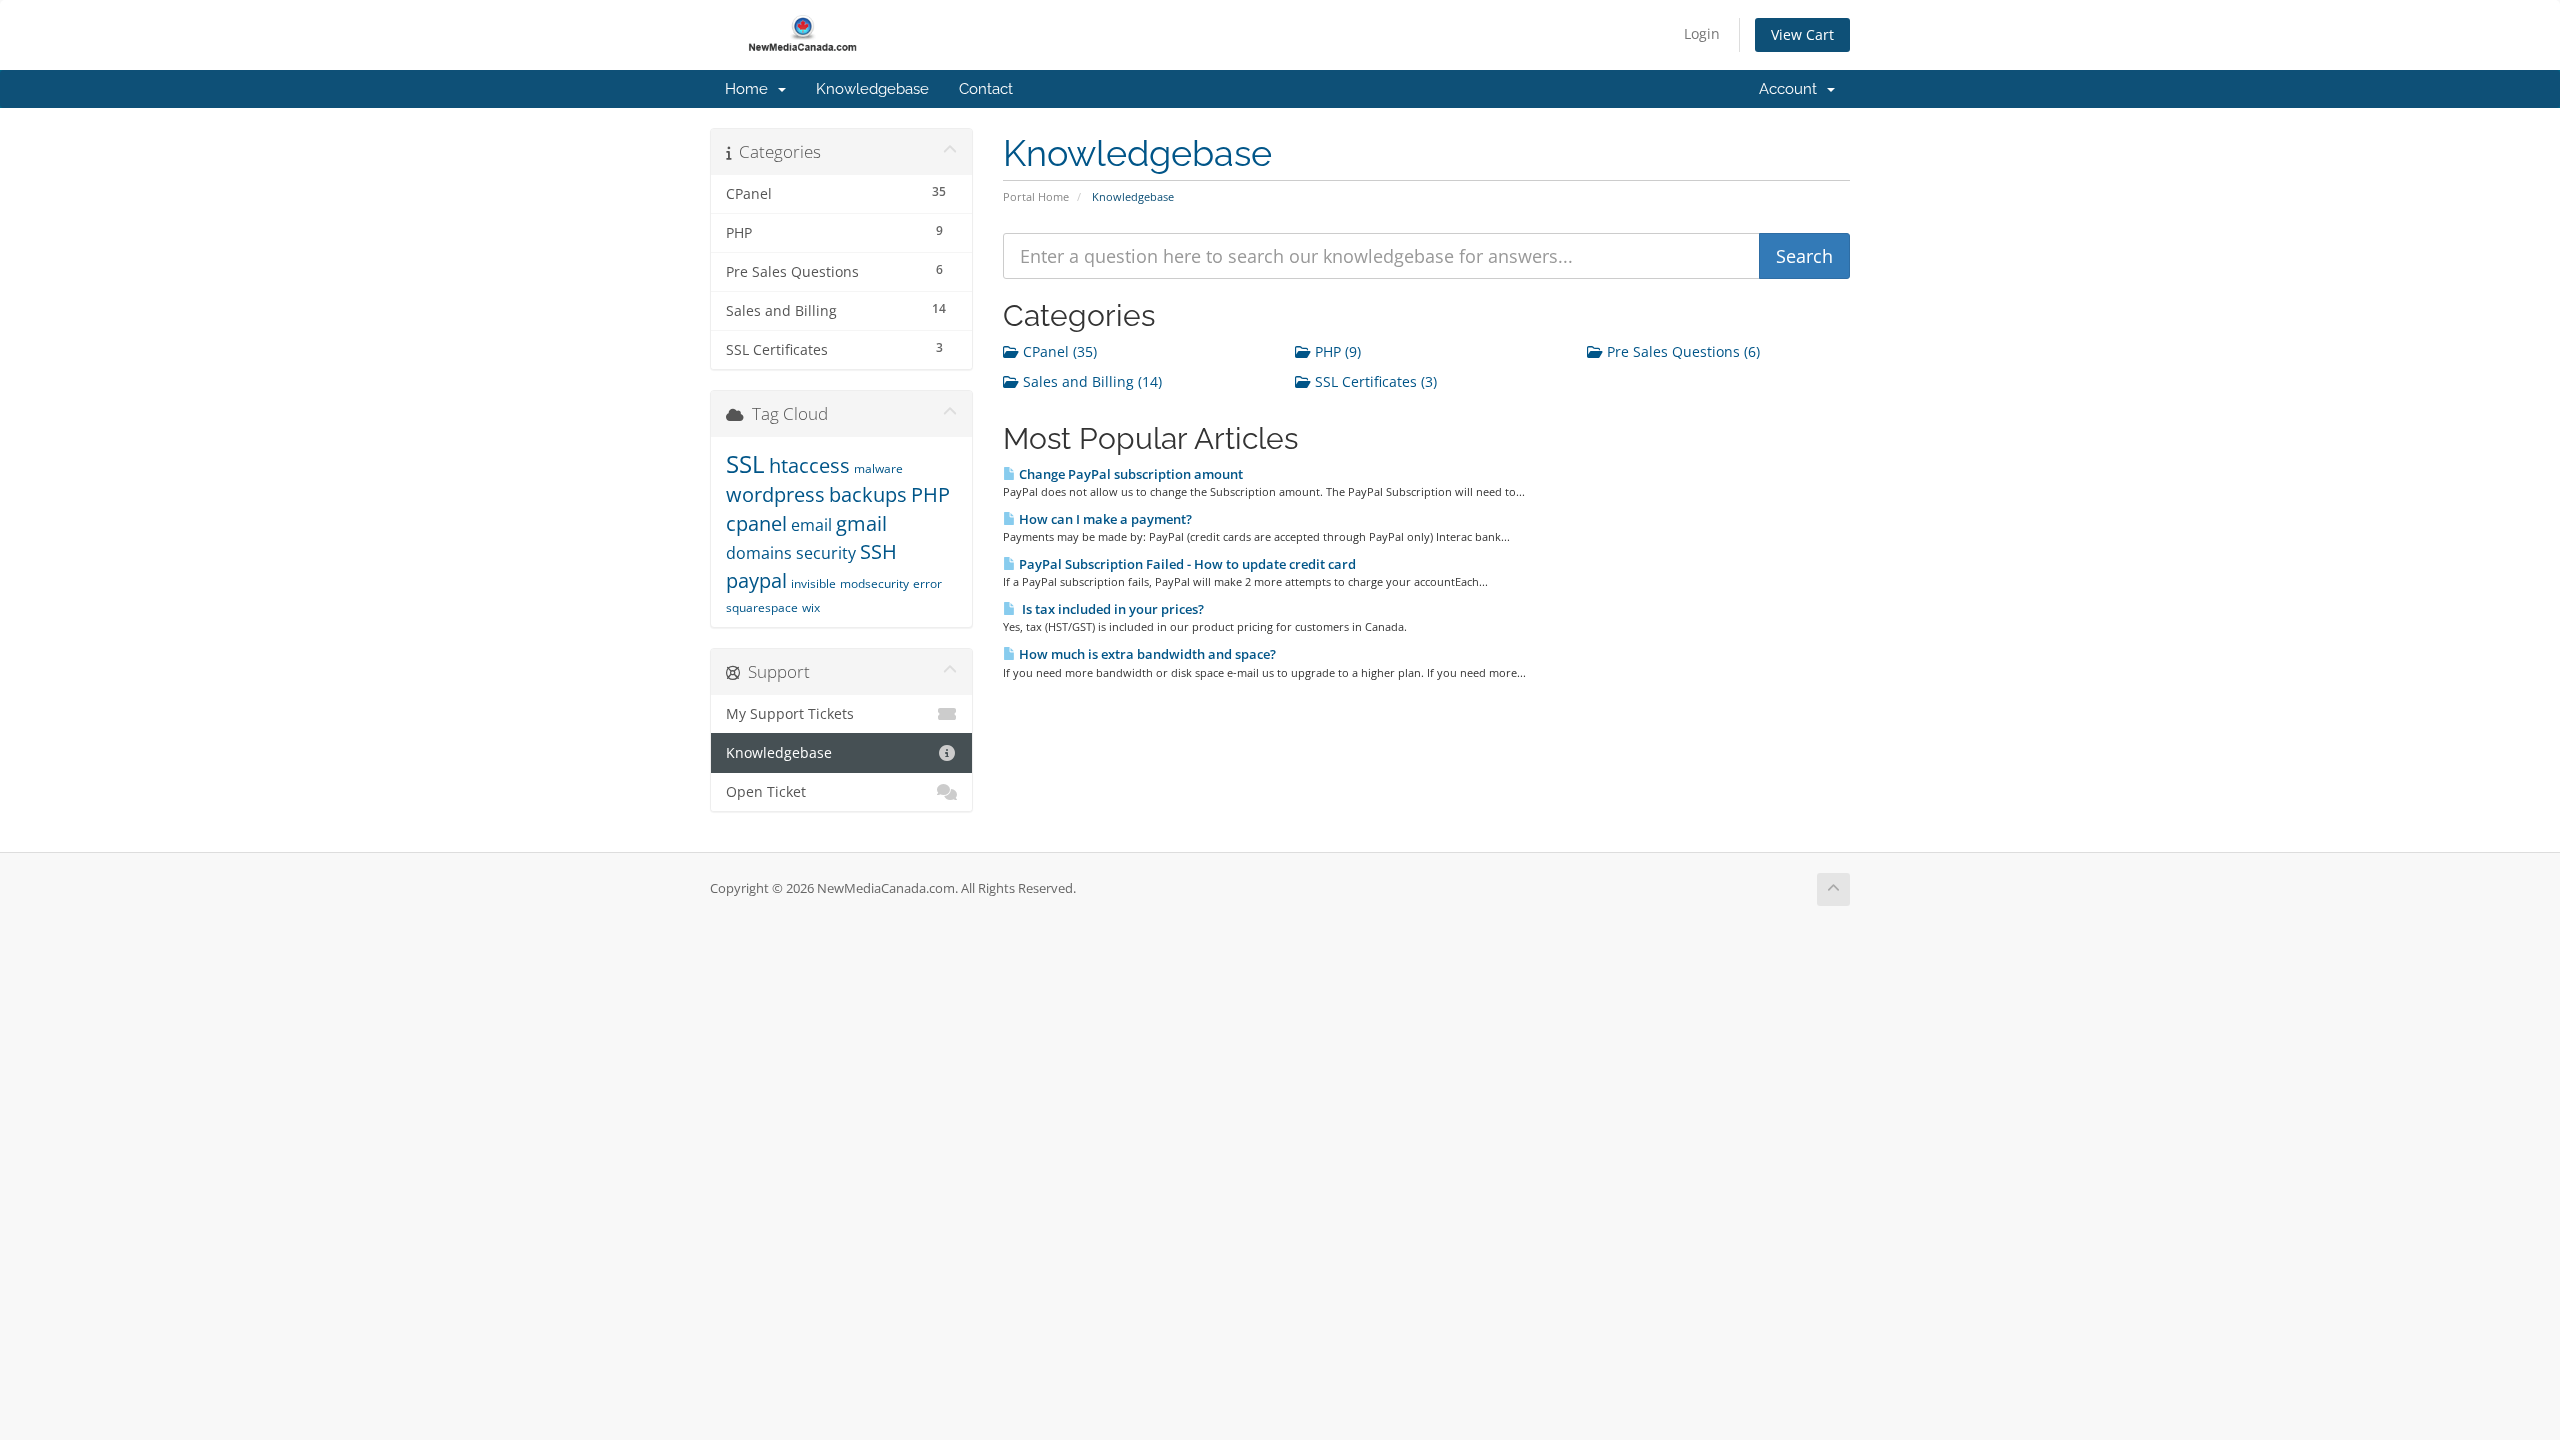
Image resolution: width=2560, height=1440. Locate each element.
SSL (745, 463)
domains (759, 553)
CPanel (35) (1058, 351)
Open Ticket (766, 792)
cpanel (756, 523)
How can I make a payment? (1104, 519)
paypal (756, 580)
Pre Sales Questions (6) (1681, 351)
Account (1792, 89)
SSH (878, 551)
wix (811, 607)
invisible (813, 583)
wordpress (775, 494)
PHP (930, 494)
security (826, 553)
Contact (986, 89)
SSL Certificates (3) (1374, 381)
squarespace (762, 607)
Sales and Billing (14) (1090, 381)
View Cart (1802, 34)
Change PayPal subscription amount (1129, 474)
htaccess (809, 465)
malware (878, 468)
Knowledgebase (872, 89)
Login (1702, 33)
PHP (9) (1336, 351)
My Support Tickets (790, 714)
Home (750, 89)
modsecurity (874, 583)
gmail (861, 523)
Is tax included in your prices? (1110, 609)
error (927, 583)
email (811, 525)
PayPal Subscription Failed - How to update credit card (1186, 564)
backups (868, 494)
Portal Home (1036, 196)
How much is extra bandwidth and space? (1146, 654)
